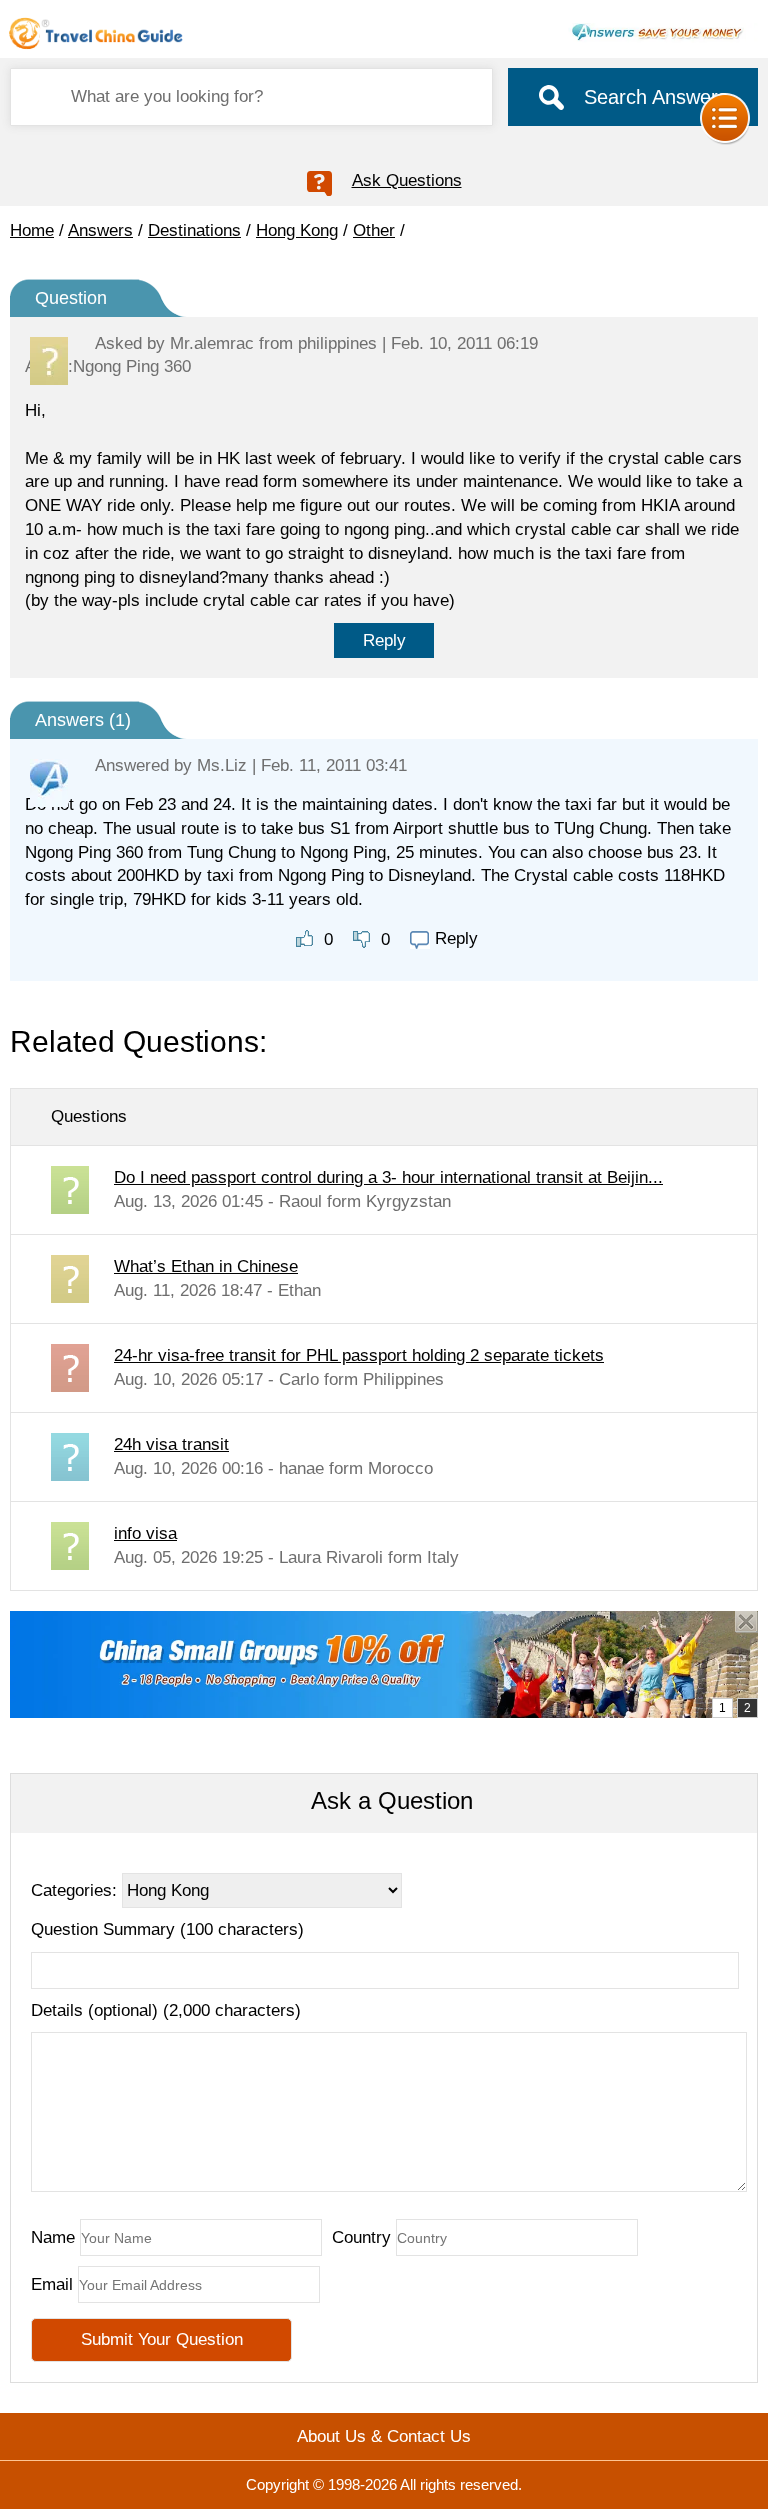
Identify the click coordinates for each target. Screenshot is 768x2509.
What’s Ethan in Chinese (206, 1266)
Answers (100, 230)
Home (32, 230)
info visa (145, 1533)
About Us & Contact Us (384, 2436)
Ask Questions (407, 180)
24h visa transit (171, 1444)
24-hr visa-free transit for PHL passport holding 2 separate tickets (359, 1355)
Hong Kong (297, 230)
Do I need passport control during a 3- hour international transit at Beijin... (388, 1177)
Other (374, 230)
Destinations (194, 230)
